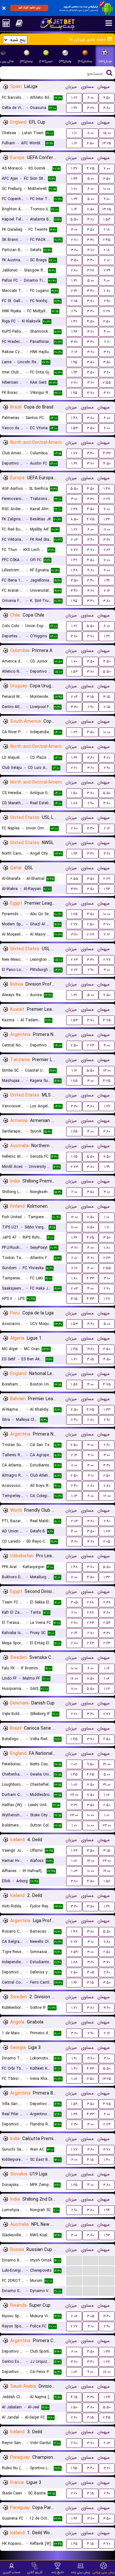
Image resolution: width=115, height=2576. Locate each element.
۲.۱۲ (107, 934)
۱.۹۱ (74, 2058)
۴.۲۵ (107, 1081)
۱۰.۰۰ (107, 189)
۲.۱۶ (74, 352)
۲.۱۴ (74, 1455)
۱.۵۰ (74, 793)
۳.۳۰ (90, 240)
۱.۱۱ (74, 133)
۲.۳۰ (74, 2124)
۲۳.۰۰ (74, 1815)
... (74, 2260)
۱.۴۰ (74, 2069)
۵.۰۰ (91, 179)
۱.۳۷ (74, 168)
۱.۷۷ (74, 453)
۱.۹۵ (74, 362)
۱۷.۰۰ (74, 1679)
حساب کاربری (12, 2572)
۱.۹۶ (74, 1983)
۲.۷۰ (74, 240)
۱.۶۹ (74, 463)
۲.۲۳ (74, 960)
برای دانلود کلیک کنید (29, 8)
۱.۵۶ (74, 1384)
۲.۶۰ (107, 1445)
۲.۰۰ (74, 1192)
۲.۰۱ (107, 260)
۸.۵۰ (74, 519)
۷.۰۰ (107, 168)
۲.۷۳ (91, 1045)
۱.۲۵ (74, 914)
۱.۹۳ (74, 332)
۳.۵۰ (91, 230)
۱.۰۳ (74, 1871)
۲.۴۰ (74, 1420)
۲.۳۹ (107, 270)
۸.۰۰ (90, 133)
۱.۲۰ (74, 189)
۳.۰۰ (74, 230)
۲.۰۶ (74, 2316)
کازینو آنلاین (35, 2572)
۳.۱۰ (107, 1278)
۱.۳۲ (107, 1577)
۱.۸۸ (74, 803)
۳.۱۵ (90, 697)
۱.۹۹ (107, 580)
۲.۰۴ (74, 697)
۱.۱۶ (74, 143)
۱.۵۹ (74, 2104)
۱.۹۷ (74, 108)
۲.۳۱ (74, 291)
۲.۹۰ (107, 301)
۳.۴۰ (90, 260)
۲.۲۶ (107, 550)
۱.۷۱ (74, 1359)
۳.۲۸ (91, 108)
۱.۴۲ (74, 321)
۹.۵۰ (107, 98)
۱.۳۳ (107, 1410)
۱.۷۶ (107, 2362)
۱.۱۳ (74, 1496)
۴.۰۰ (107, 332)
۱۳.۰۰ (107, 1071)
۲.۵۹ (107, 1623)
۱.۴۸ (74, 418)
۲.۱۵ (74, 301)
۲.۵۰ (90, 924)
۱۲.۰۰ (74, 1217)
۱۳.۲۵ (107, 143)
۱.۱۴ (74, 209)
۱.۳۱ (74, 281)
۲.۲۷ (107, 311)
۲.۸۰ (74, 270)
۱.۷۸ (107, 1299)
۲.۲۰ (74, 768)
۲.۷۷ (74, 550)
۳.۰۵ (74, 1602)
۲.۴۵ (107, 240)
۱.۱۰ (107, 1217)
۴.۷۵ (91, 168)
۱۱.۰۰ (107, 529)
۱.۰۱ (107, 1815)
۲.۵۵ (107, 383)
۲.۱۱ (107, 342)
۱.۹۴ (74, 372)
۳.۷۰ (90, 301)
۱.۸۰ (107, 1248)
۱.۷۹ (107, 1106)
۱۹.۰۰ (107, 1871)
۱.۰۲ (74, 1764)
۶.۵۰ (90, 143)
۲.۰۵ (107, 1541)
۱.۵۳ (107, 219)
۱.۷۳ (107, 1531)
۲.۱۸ (107, 230)
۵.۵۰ (74, 219)
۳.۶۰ (107, 372)
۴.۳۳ (107, 453)
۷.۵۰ (91, 209)
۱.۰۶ (107, 1679)
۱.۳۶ (74, 179)
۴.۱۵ (90, 2160)
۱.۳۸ (74, 509)
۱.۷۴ (74, 1851)
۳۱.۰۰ (107, 1764)
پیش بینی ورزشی (104, 2572)
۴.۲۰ (91, 219)
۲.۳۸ (107, 1602)
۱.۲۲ (74, 98)
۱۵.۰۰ (107, 133)
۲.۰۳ (74, 540)
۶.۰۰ (91, 98)
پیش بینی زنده (81, 2572)
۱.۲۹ (74, 199)
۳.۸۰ (107, 108)
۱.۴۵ (74, 1349)
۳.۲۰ (74, 250)
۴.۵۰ (91, 321)
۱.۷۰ (74, 661)
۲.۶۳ (107, 1258)
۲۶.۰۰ (74, 1795)
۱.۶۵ (74, 1131)
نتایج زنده (58, 2572)
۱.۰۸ (74, 2079)
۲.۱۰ (74, 1613)
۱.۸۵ (74, 1081)
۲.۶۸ (90, 1602)
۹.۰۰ (107, 199)
